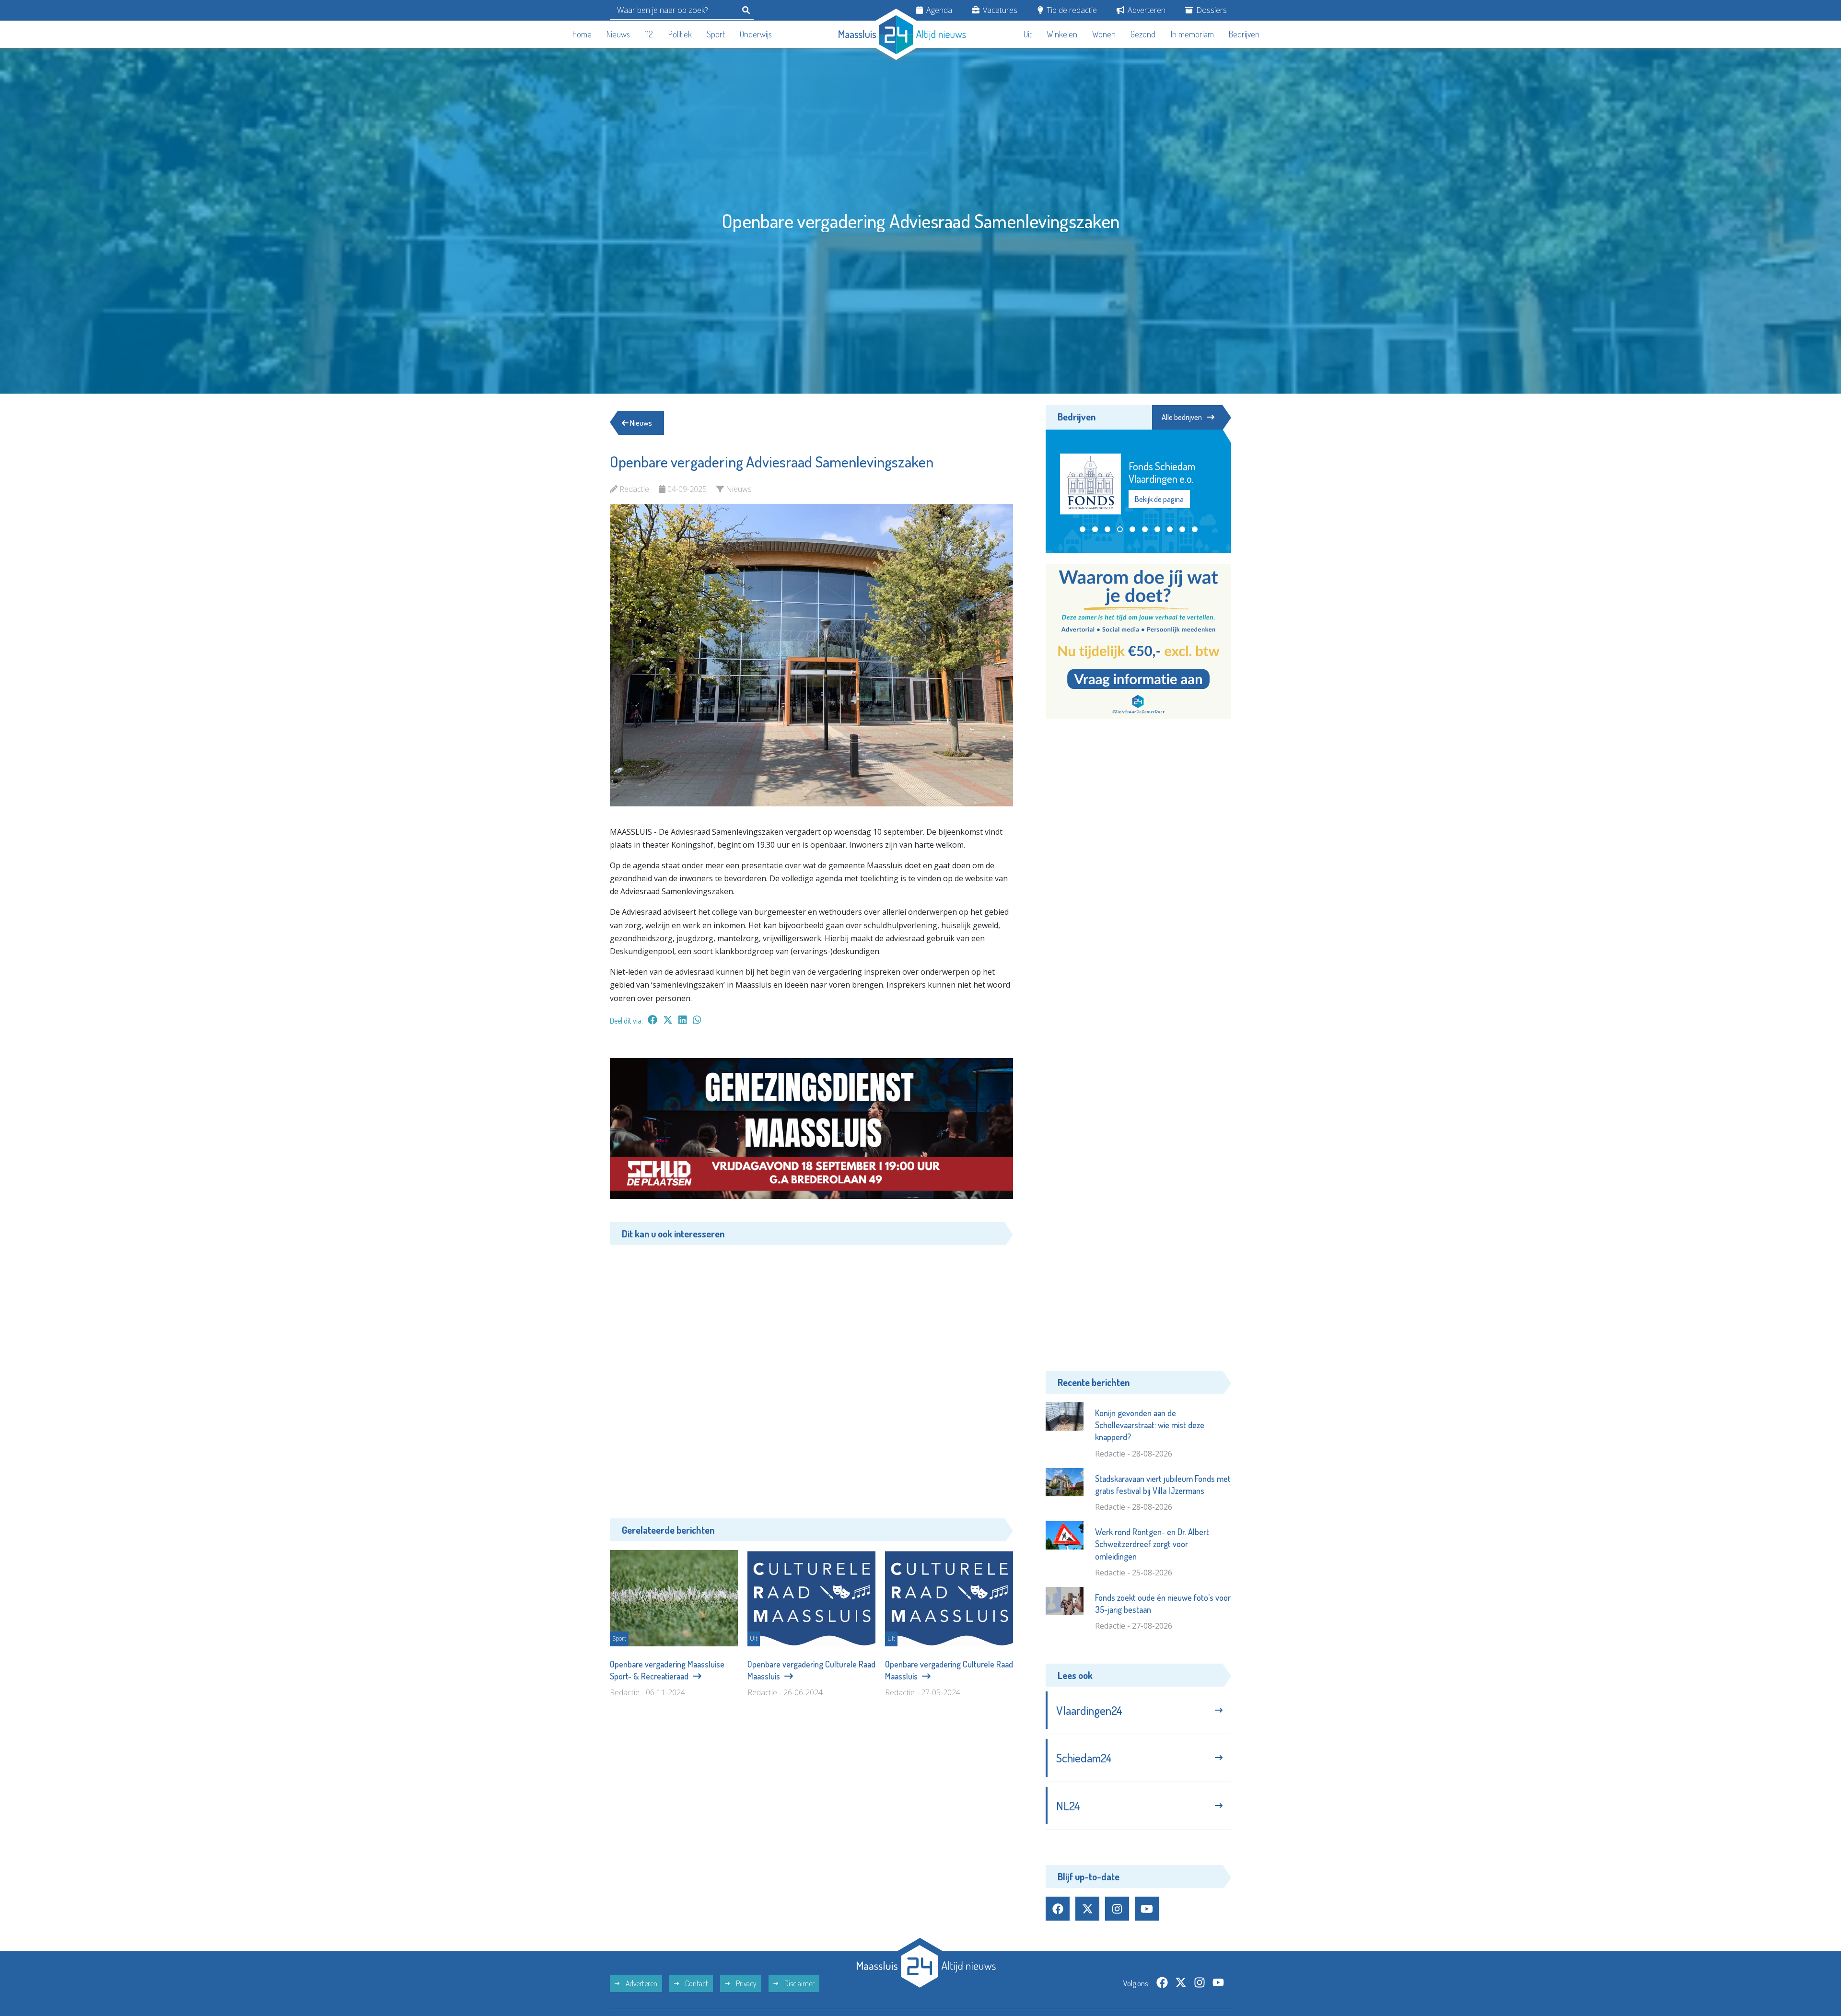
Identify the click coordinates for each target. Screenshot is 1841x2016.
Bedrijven (1244, 34)
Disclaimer (799, 1983)
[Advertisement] (811, 1375)
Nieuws (618, 34)
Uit (1028, 34)
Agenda (938, 10)
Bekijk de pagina (1160, 499)
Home (582, 34)
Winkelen (1062, 34)
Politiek (680, 34)
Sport (716, 34)
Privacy (746, 1983)
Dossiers (1211, 10)
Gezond (1143, 34)
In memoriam (1192, 34)
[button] (1083, 529)
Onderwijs (756, 34)
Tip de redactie (1071, 10)
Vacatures (999, 10)
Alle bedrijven (1182, 417)
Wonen (1104, 34)
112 (649, 34)
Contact (696, 1983)
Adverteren (1146, 10)
